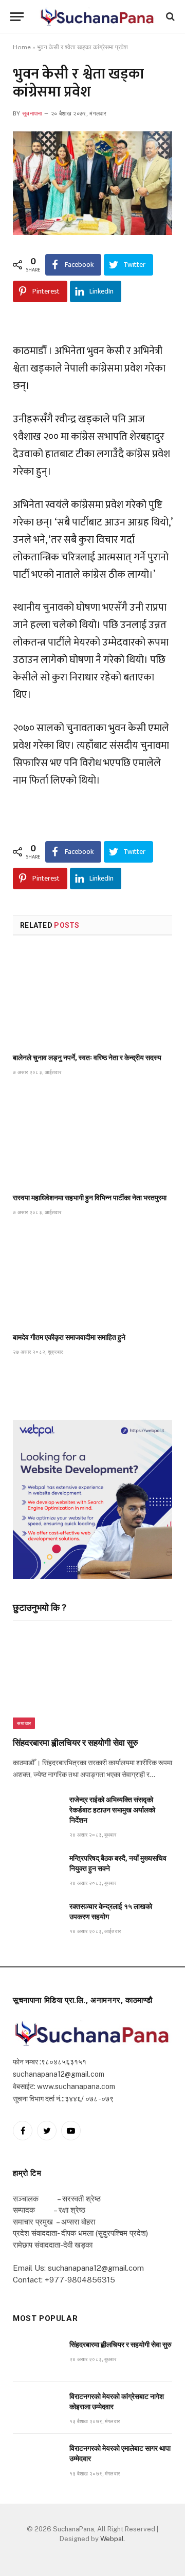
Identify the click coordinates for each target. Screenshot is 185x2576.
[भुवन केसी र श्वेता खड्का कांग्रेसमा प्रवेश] (92, 183)
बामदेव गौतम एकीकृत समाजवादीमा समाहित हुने (69, 1337)
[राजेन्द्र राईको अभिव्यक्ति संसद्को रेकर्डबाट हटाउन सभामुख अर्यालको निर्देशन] (36, 1811)
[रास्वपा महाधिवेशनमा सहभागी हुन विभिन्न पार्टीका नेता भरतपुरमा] (92, 1137)
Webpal (112, 2539)
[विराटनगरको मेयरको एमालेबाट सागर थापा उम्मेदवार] (36, 2460)
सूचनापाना (32, 114)
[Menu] (17, 17)
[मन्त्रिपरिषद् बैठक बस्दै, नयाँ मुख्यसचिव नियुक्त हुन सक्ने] (36, 1870)
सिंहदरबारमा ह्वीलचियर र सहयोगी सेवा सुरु (76, 1743)
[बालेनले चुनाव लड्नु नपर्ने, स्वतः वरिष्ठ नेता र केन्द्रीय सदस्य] (92, 997)
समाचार (24, 1723)
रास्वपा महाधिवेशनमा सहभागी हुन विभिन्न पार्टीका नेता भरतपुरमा (90, 1198)
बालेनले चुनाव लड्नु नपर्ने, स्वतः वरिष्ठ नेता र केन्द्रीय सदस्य (87, 1058)
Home (22, 47)
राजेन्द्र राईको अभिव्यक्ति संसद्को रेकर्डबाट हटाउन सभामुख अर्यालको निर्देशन (112, 1810)
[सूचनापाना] (98, 17)
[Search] (169, 17)
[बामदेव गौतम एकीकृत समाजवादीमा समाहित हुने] (92, 1277)
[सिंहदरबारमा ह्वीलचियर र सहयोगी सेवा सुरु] (92, 1682)
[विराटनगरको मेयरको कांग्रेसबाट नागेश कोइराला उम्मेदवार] (36, 2408)
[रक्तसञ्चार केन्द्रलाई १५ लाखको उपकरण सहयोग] (36, 1918)
